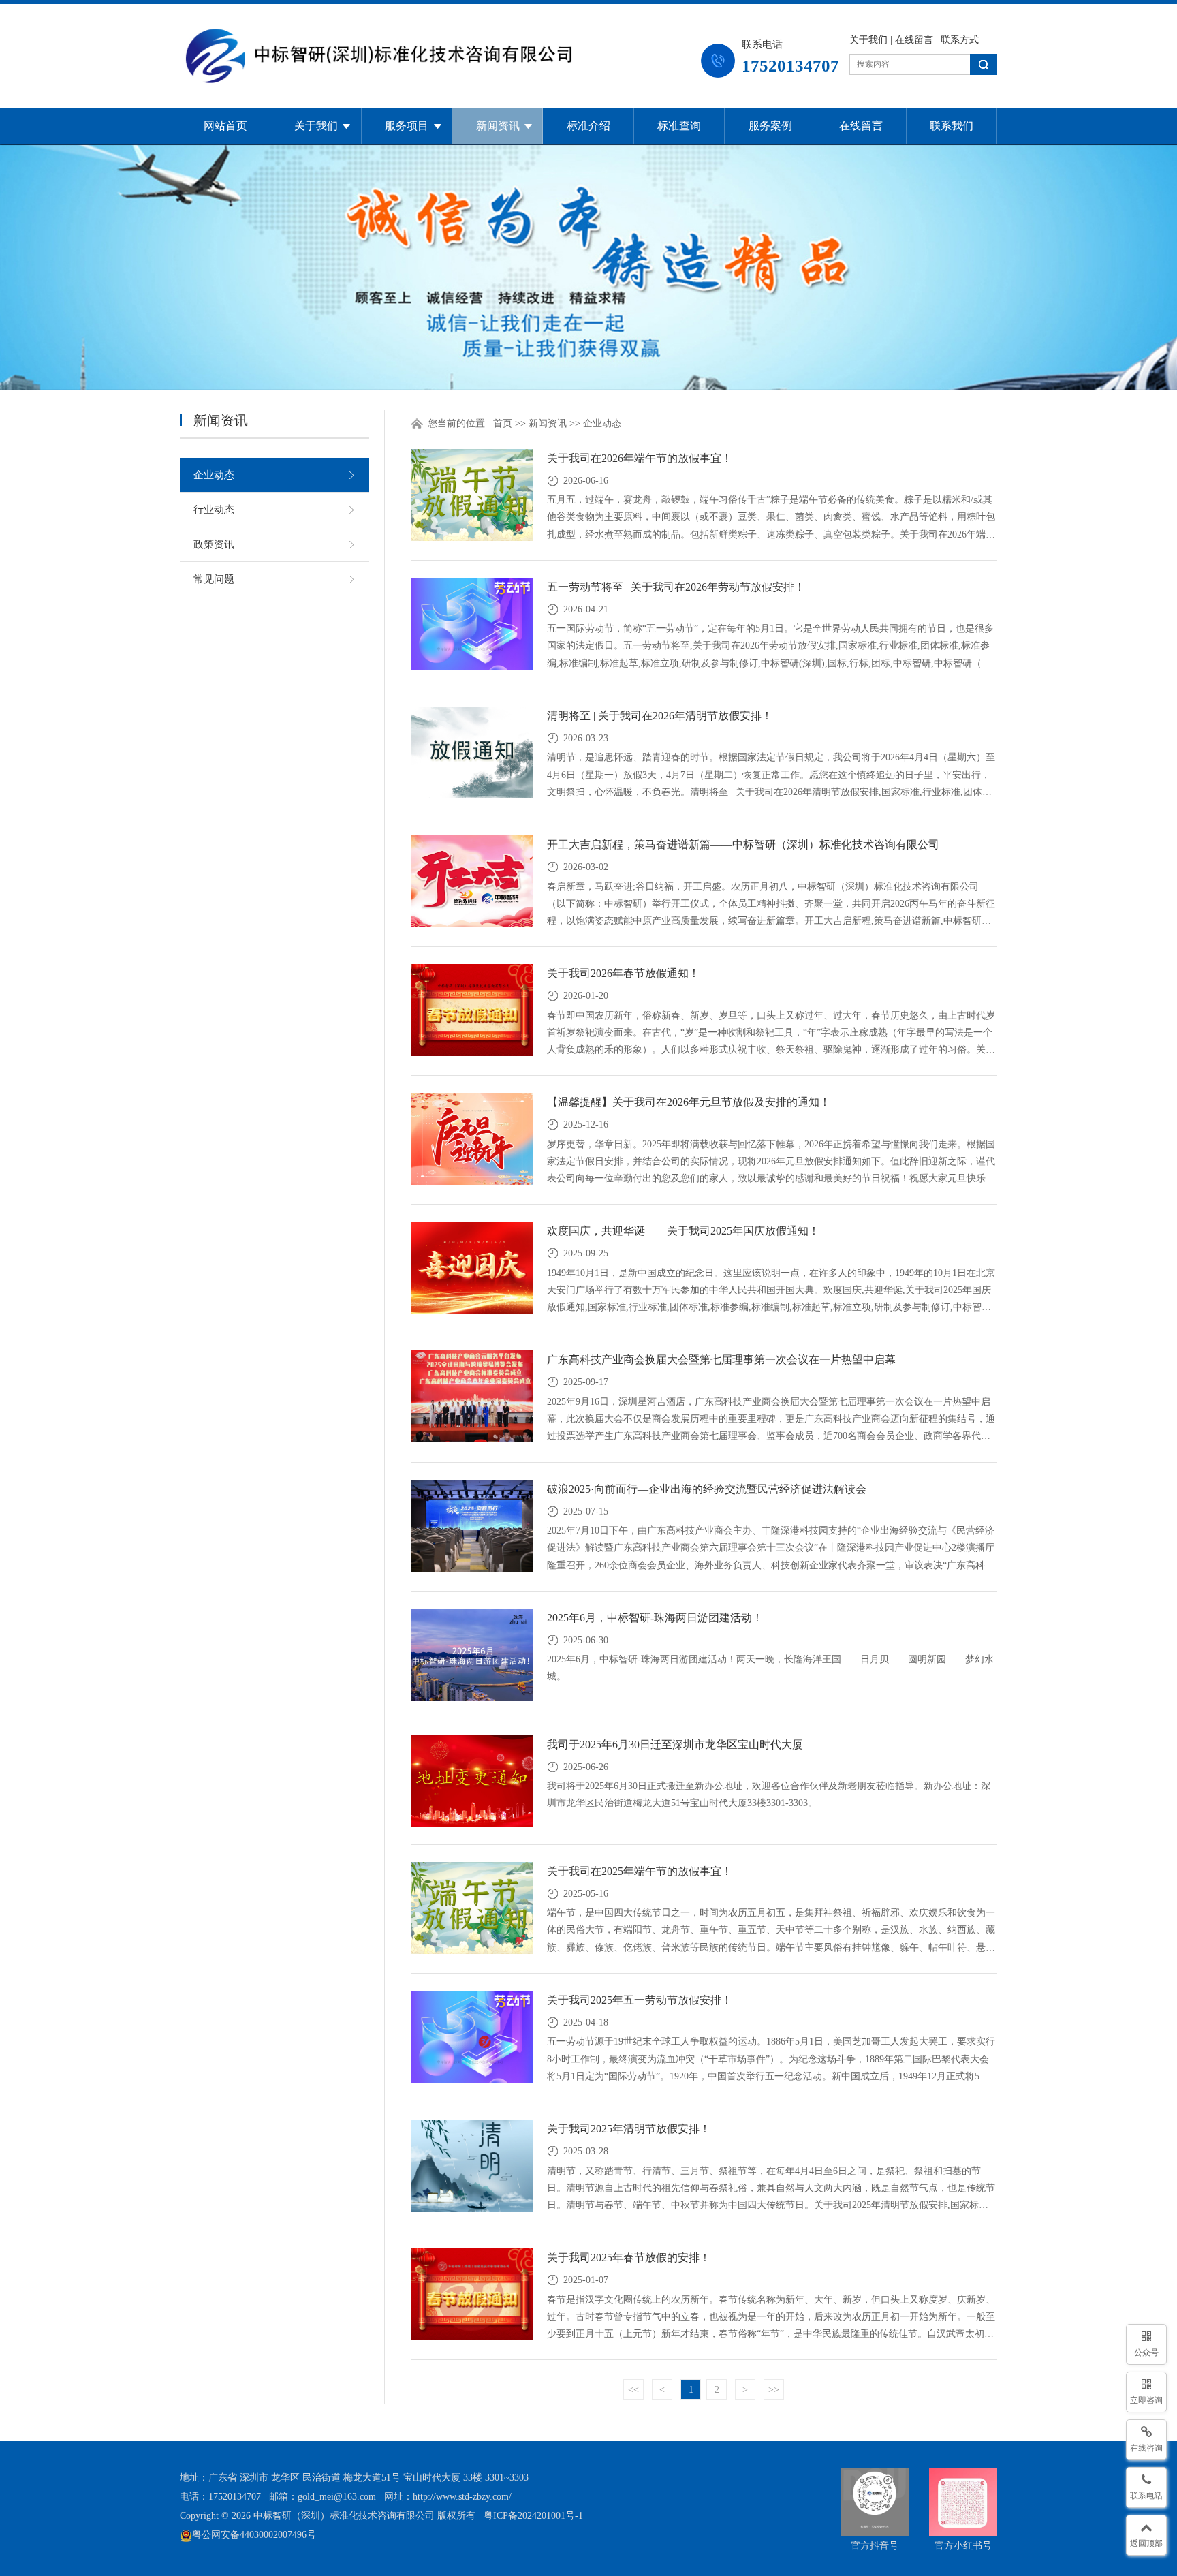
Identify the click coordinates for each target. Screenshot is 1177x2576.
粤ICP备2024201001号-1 (533, 2516)
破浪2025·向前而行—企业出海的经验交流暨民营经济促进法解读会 (707, 1489)
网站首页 (225, 126)
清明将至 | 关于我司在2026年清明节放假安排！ (660, 716)
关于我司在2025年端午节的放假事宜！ (640, 1871)
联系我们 (952, 126)
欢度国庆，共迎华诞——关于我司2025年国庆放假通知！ (683, 1231)
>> (774, 2390)
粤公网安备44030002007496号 (254, 2535)
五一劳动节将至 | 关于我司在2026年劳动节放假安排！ (676, 587)
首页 (503, 423)
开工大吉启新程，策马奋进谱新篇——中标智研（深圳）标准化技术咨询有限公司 (743, 844)
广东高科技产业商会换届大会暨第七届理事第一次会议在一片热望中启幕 (721, 1360)
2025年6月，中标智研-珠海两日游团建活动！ (655, 1618)
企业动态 (214, 475)
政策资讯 (214, 544)
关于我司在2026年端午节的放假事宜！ (640, 458)
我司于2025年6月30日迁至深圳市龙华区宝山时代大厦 (675, 1744)
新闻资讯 (498, 126)
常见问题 (214, 579)
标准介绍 (588, 126)
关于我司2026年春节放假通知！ (623, 973)
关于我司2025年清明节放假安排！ (629, 2129)
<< (633, 2390)
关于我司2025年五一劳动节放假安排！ (640, 2000)
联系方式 (960, 40)
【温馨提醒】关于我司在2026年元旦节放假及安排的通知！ (689, 1102)
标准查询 (679, 126)
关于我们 (868, 40)
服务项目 (407, 126)
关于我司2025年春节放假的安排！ (629, 2257)
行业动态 (214, 510)
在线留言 (914, 40)
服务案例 (770, 126)
